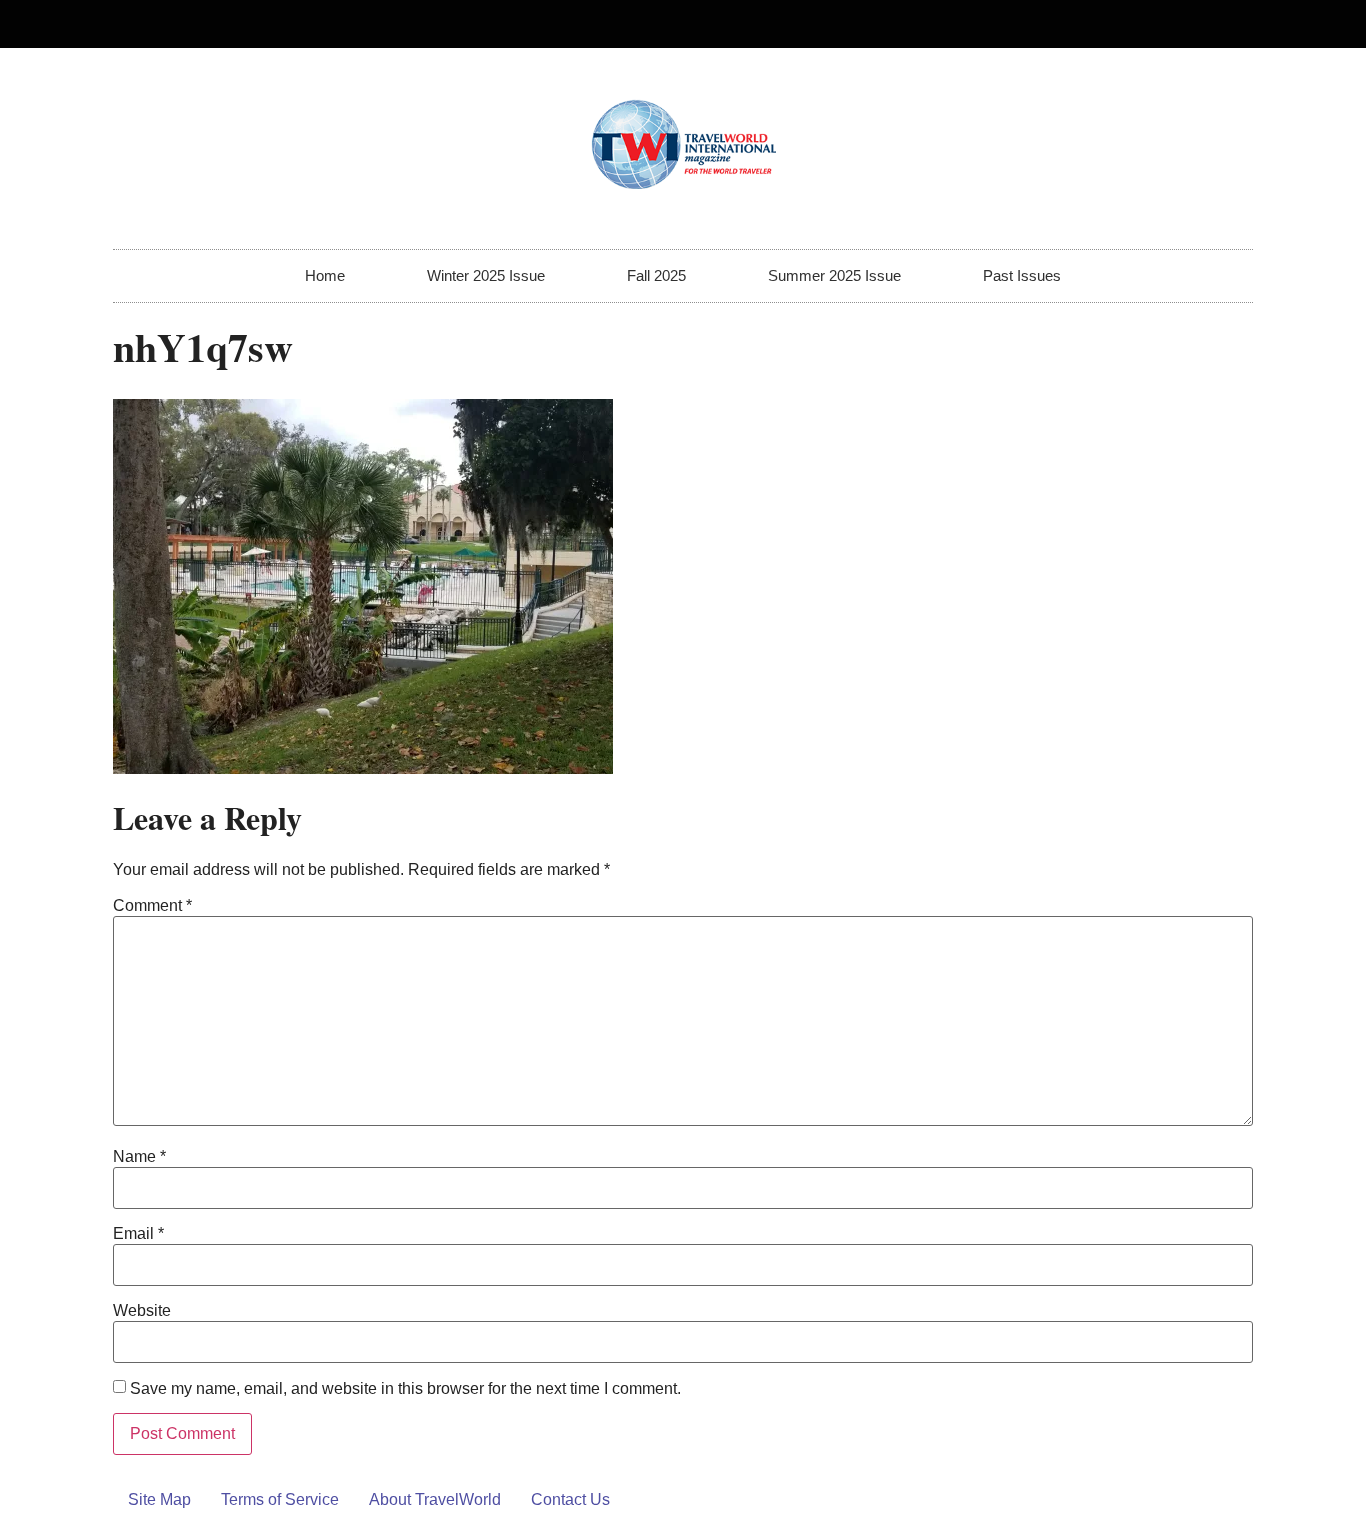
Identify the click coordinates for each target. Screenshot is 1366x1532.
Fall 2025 (656, 275)
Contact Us (570, 1499)
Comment (152, 906)
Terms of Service (280, 1499)
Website (142, 1311)
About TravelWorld (435, 1499)
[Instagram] (1229, 24)
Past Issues (1022, 275)
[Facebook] (1196, 24)
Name (139, 1157)
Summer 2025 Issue (834, 275)
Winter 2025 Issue (486, 275)
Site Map (159, 1499)
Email (138, 1234)
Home (325, 275)
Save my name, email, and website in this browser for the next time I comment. (405, 1389)
